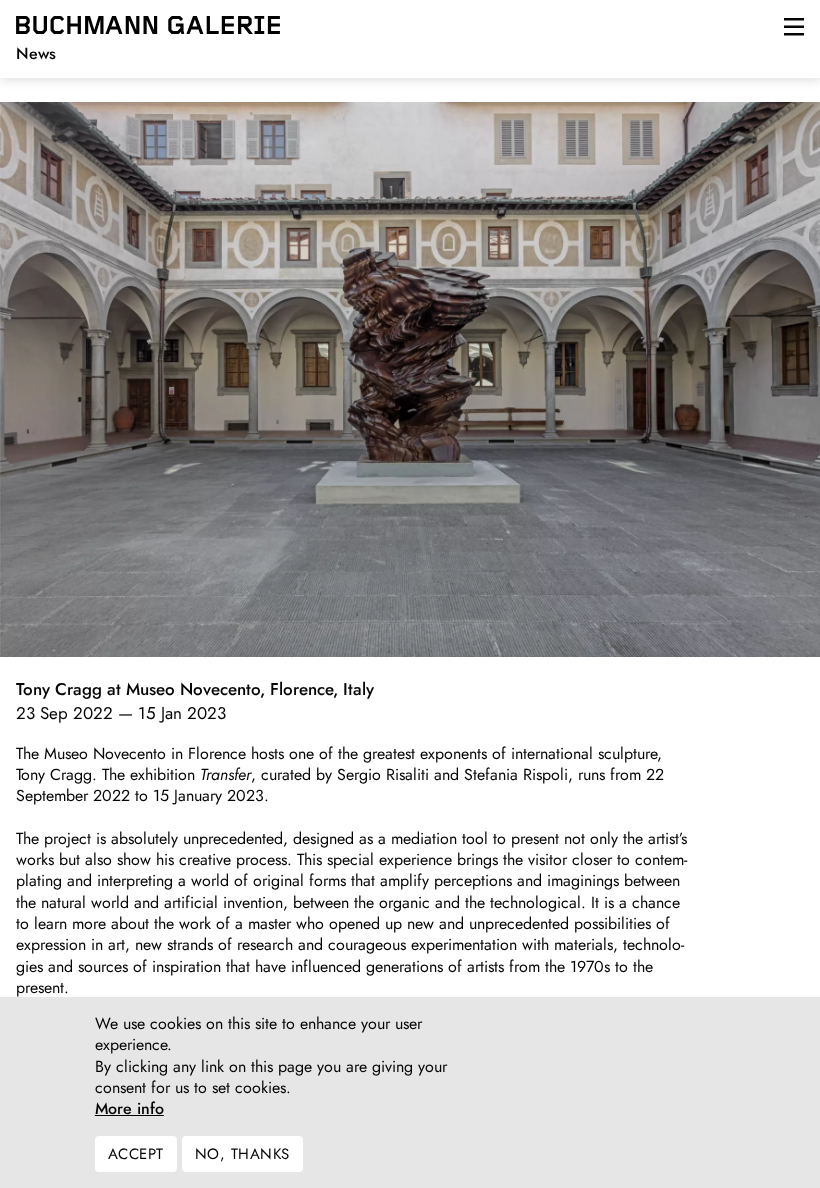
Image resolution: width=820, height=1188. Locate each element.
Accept (136, 1154)
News (36, 53)
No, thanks (242, 1154)
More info (129, 1109)
